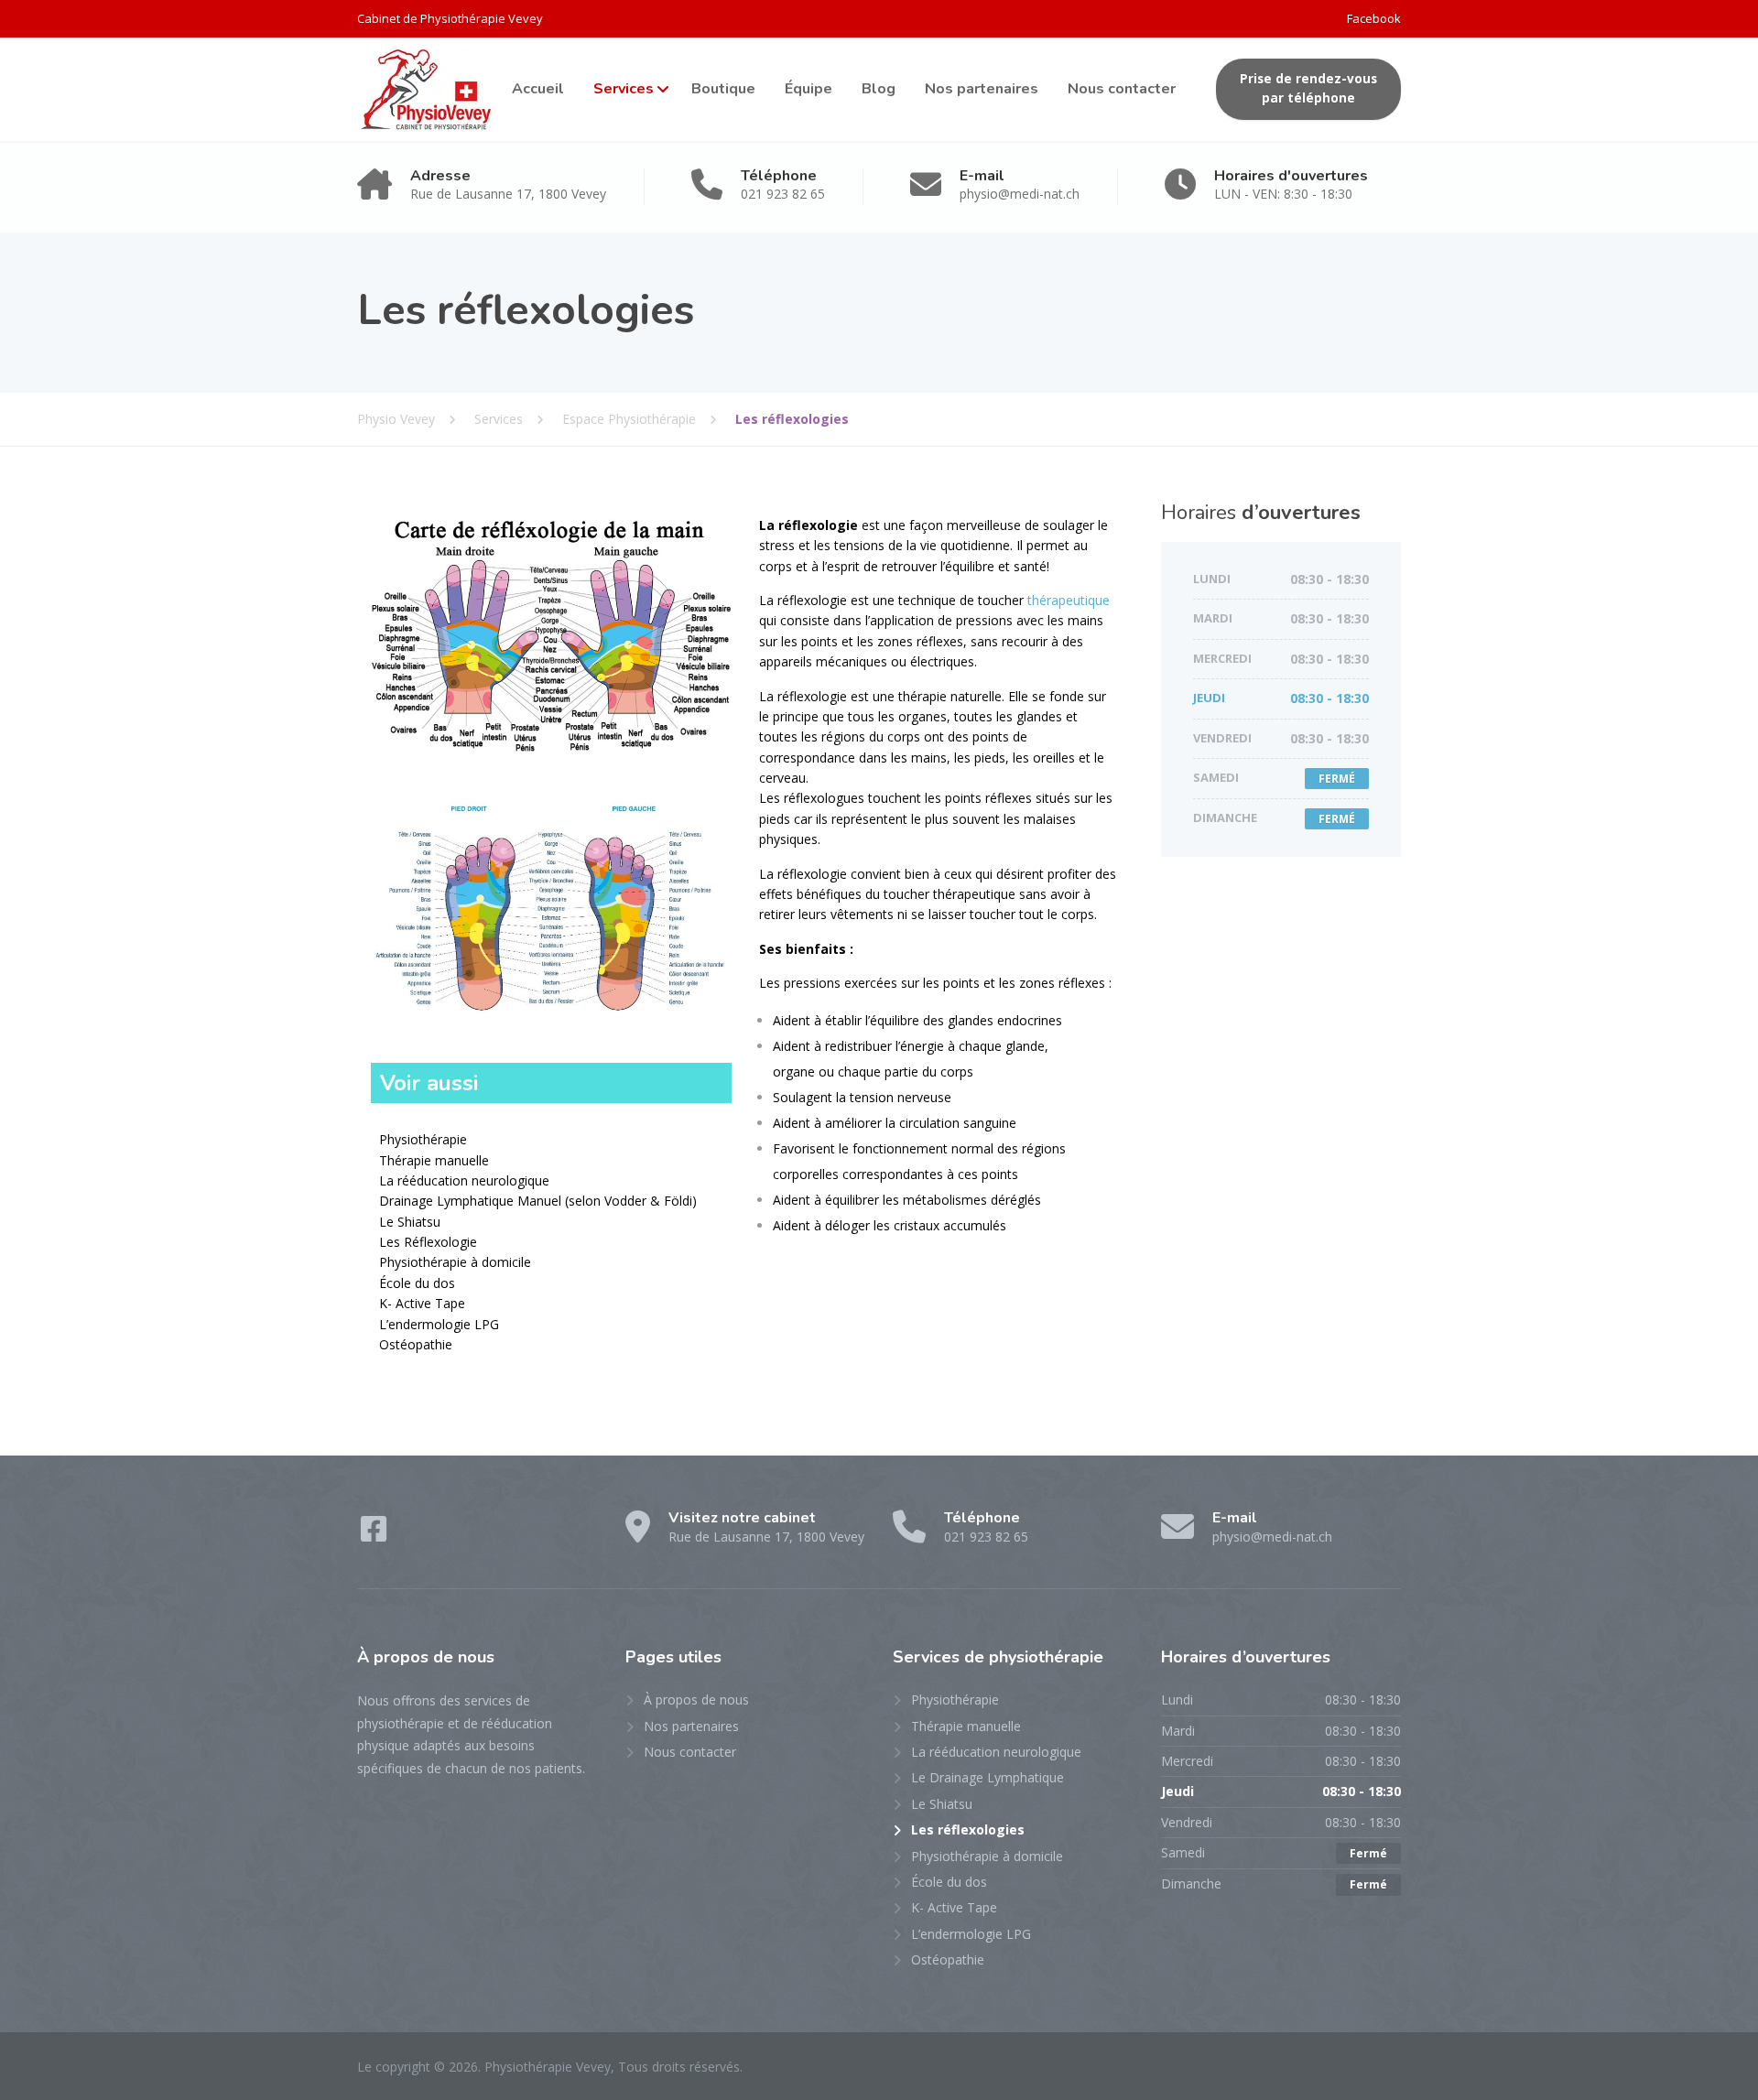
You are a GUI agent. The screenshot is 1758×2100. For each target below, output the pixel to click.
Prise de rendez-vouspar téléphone (1308, 89)
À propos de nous (696, 1699)
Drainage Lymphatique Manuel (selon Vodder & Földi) (538, 1201)
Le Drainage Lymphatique (988, 1777)
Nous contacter (1122, 89)
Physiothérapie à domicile (455, 1262)
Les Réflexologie (428, 1242)
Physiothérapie (423, 1139)
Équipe (808, 89)
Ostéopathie (416, 1344)
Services (624, 89)
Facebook (1374, 18)
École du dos (417, 1283)
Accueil (538, 89)
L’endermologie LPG (439, 1324)
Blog (879, 89)
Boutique (723, 89)
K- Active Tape (422, 1303)
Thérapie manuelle (434, 1160)
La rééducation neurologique (464, 1180)
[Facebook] (374, 1535)
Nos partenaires (982, 89)
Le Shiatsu (410, 1222)
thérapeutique (1069, 600)
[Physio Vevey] (426, 89)
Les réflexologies (968, 1829)
